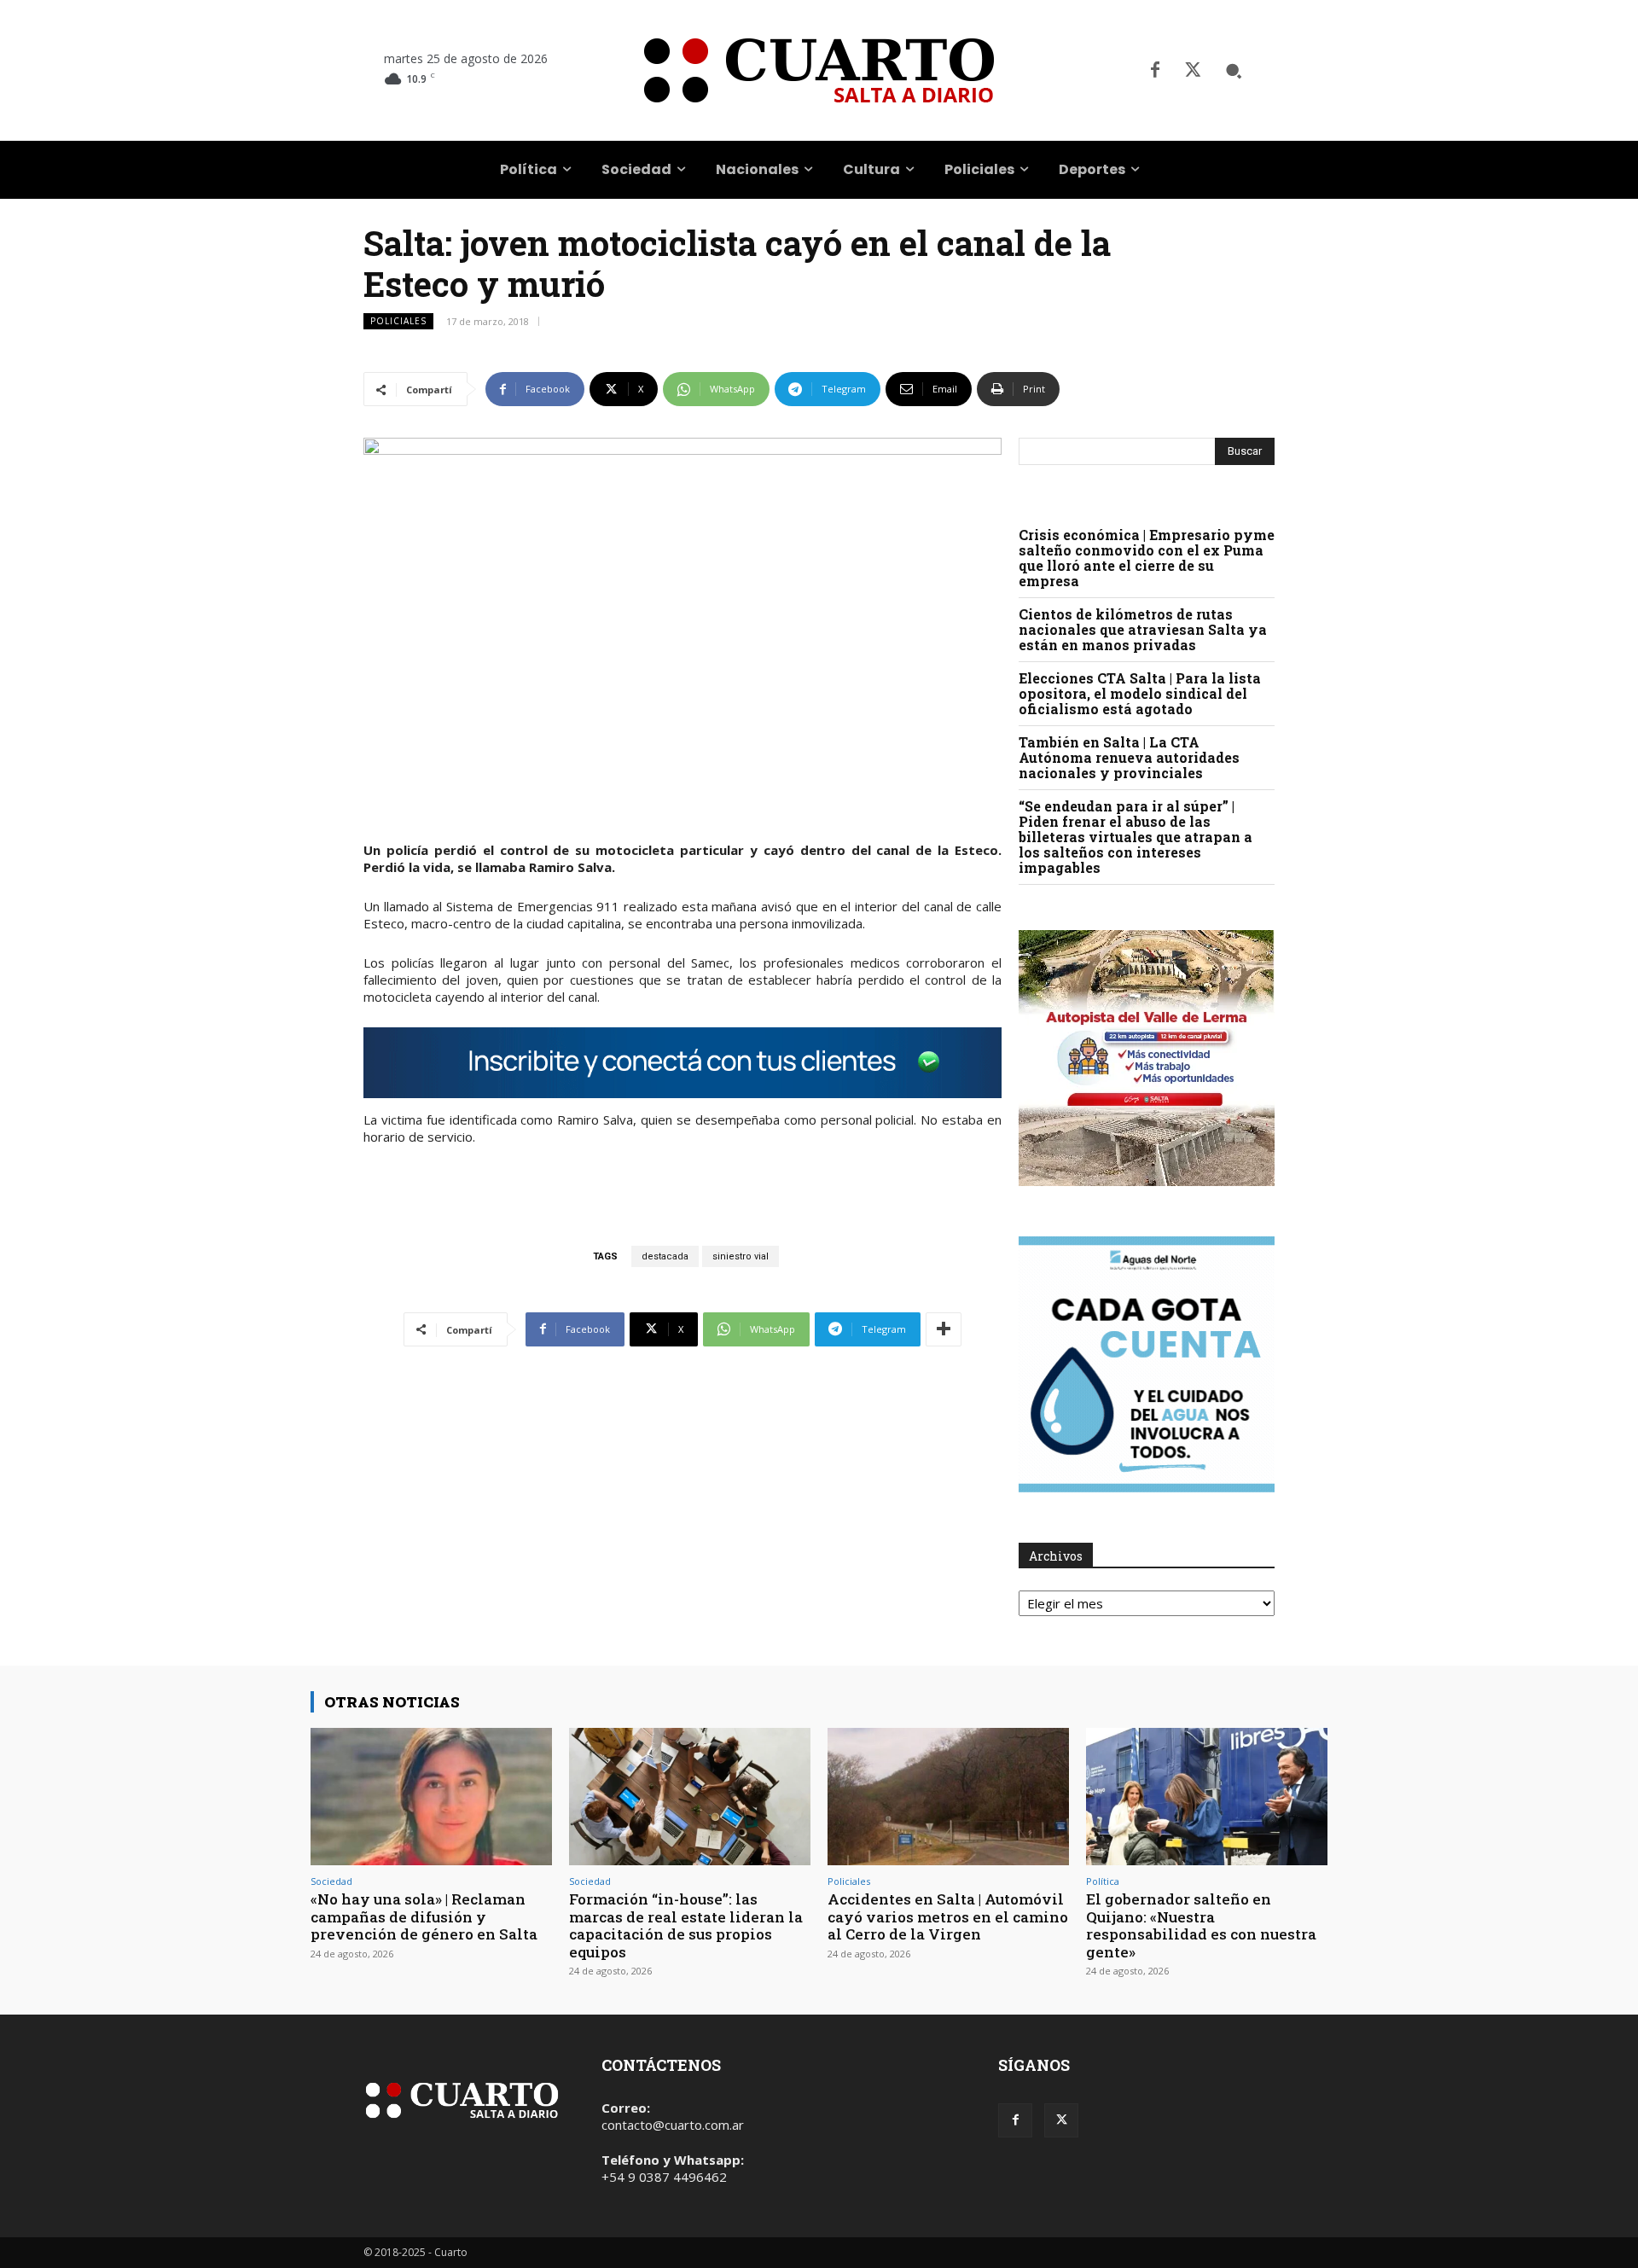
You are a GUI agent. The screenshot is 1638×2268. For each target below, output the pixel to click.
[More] (944, 1329)
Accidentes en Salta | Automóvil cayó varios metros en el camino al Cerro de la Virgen (948, 1916)
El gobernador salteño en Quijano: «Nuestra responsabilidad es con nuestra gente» (1201, 1925)
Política (1103, 1881)
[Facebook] (1155, 71)
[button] (1234, 71)
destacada (665, 1256)
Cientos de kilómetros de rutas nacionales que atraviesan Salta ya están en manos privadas (1143, 629)
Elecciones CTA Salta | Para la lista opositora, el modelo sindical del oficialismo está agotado (1140, 693)
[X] (1193, 71)
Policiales (398, 321)
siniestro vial (741, 1256)
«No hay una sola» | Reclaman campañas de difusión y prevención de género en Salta (424, 1916)
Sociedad (331, 1881)
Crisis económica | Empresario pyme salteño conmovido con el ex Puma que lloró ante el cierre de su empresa (1147, 558)
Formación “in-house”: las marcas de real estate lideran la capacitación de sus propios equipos (686, 1925)
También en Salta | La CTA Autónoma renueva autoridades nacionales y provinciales (1129, 757)
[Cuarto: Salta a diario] (819, 70)
